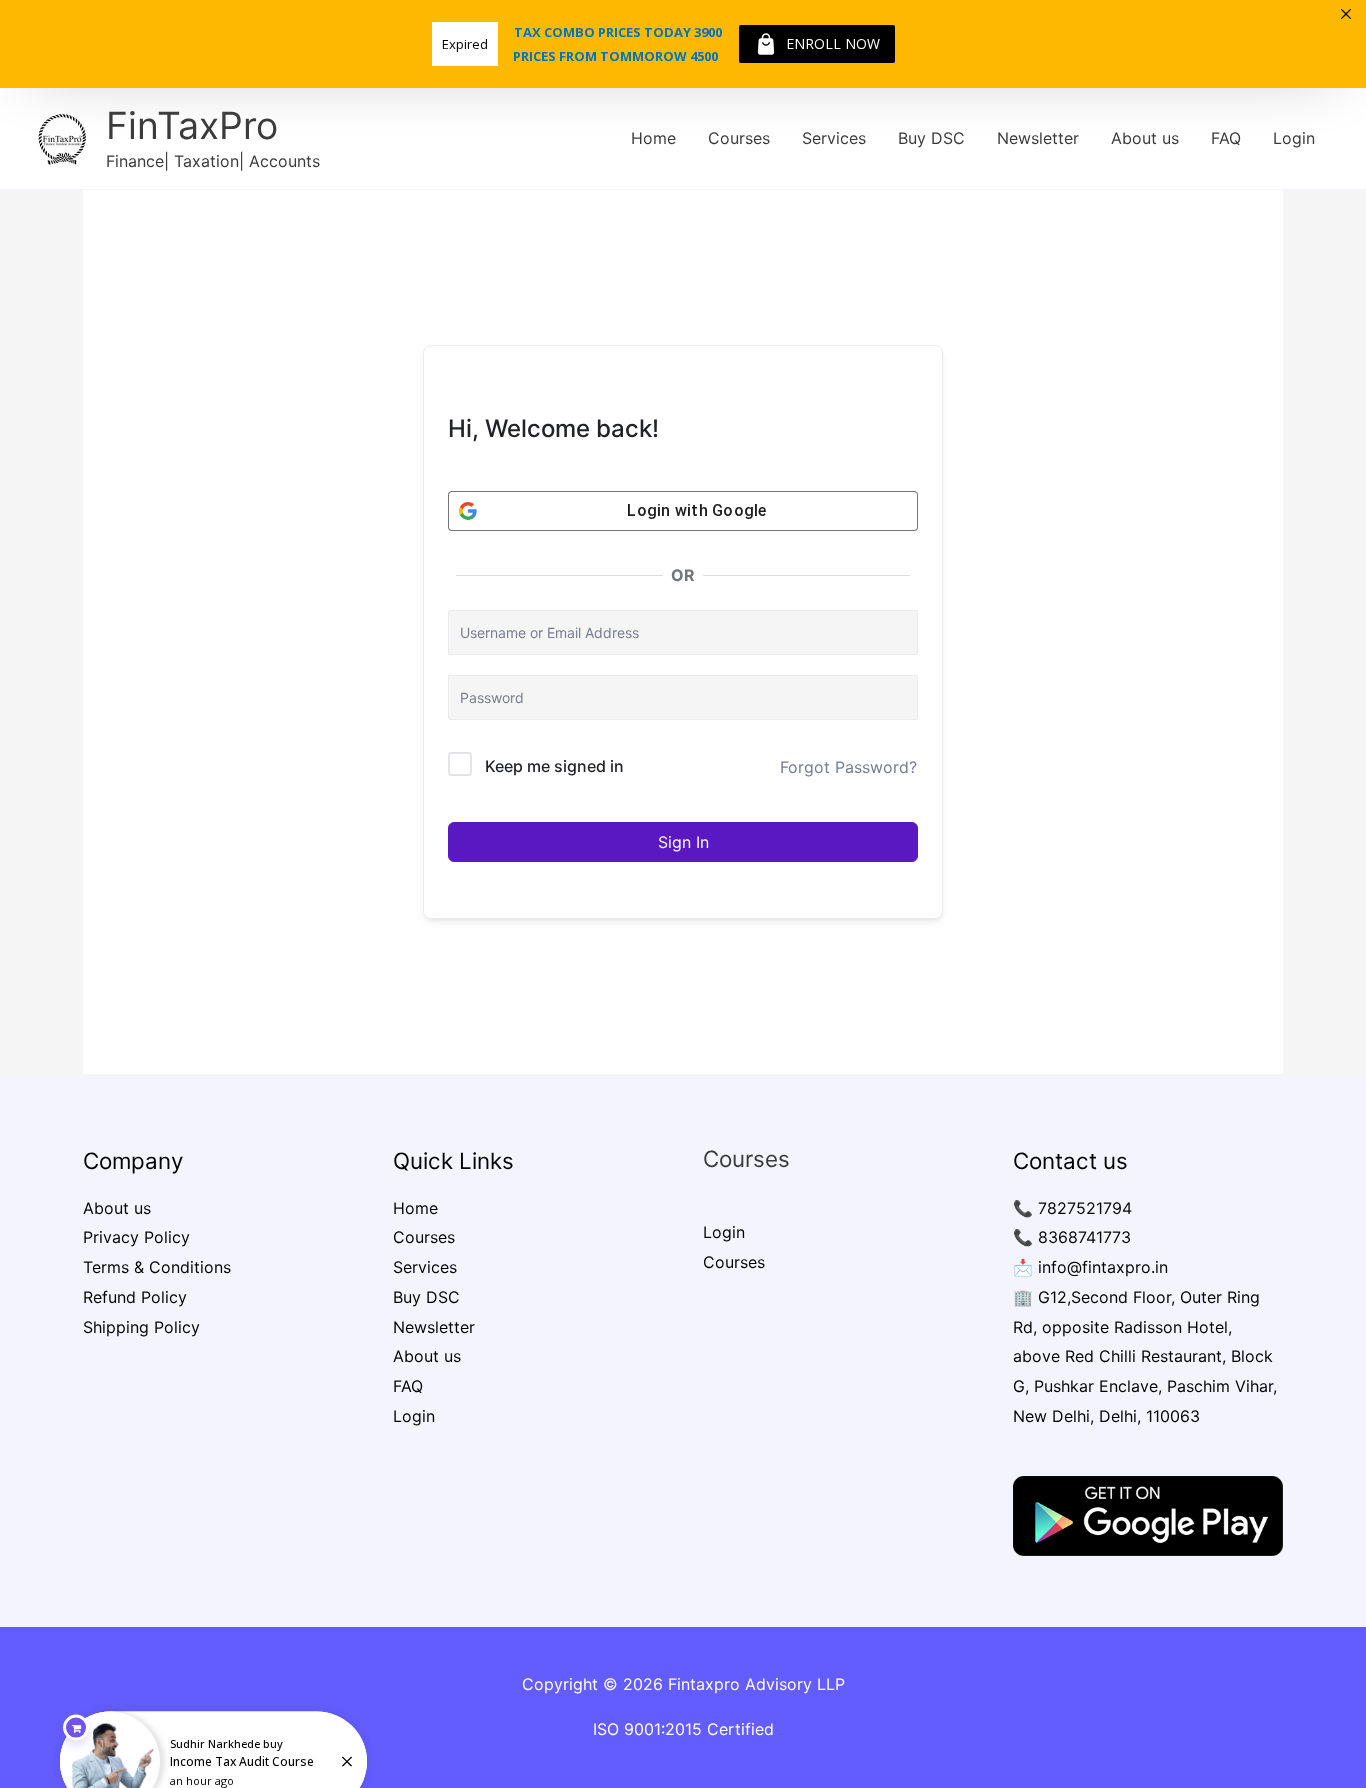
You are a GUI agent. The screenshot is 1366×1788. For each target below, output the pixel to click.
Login (1294, 138)
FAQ (1226, 138)
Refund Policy (135, 1297)
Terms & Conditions (157, 1267)
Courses (739, 138)
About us (1145, 138)
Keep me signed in (554, 766)
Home (653, 138)
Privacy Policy (136, 1237)
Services (834, 138)
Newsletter (1038, 138)
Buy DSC (931, 138)
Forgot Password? (848, 767)
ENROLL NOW (833, 43)
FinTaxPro (192, 125)
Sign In (683, 842)
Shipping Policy (141, 1327)
